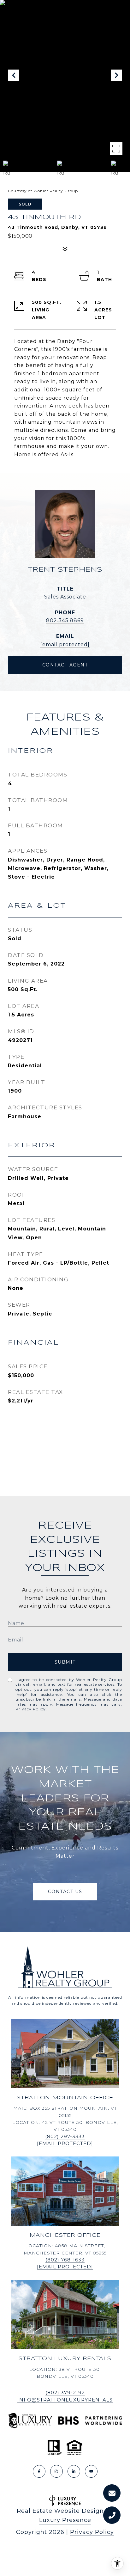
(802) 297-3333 (65, 2136)
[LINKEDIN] (74, 2471)
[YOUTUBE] (91, 2471)
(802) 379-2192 (65, 2392)
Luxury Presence (65, 2520)
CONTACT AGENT (65, 665)
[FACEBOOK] (39, 2471)
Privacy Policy (31, 1709)
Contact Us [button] (65, 1892)
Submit (65, 1662)
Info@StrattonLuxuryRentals (65, 2400)
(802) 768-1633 (65, 2260)
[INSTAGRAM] (56, 2471)
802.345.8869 (65, 620)
